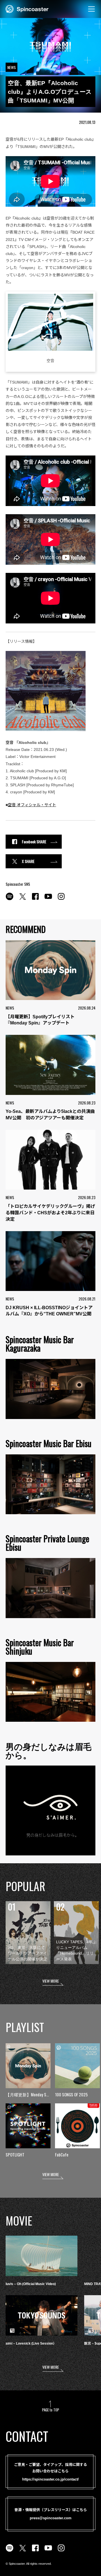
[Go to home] (27, 8)
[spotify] (10, 899)
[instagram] (61, 899)
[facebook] (35, 899)
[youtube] (48, 899)
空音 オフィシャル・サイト (32, 805)
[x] (22, 899)
